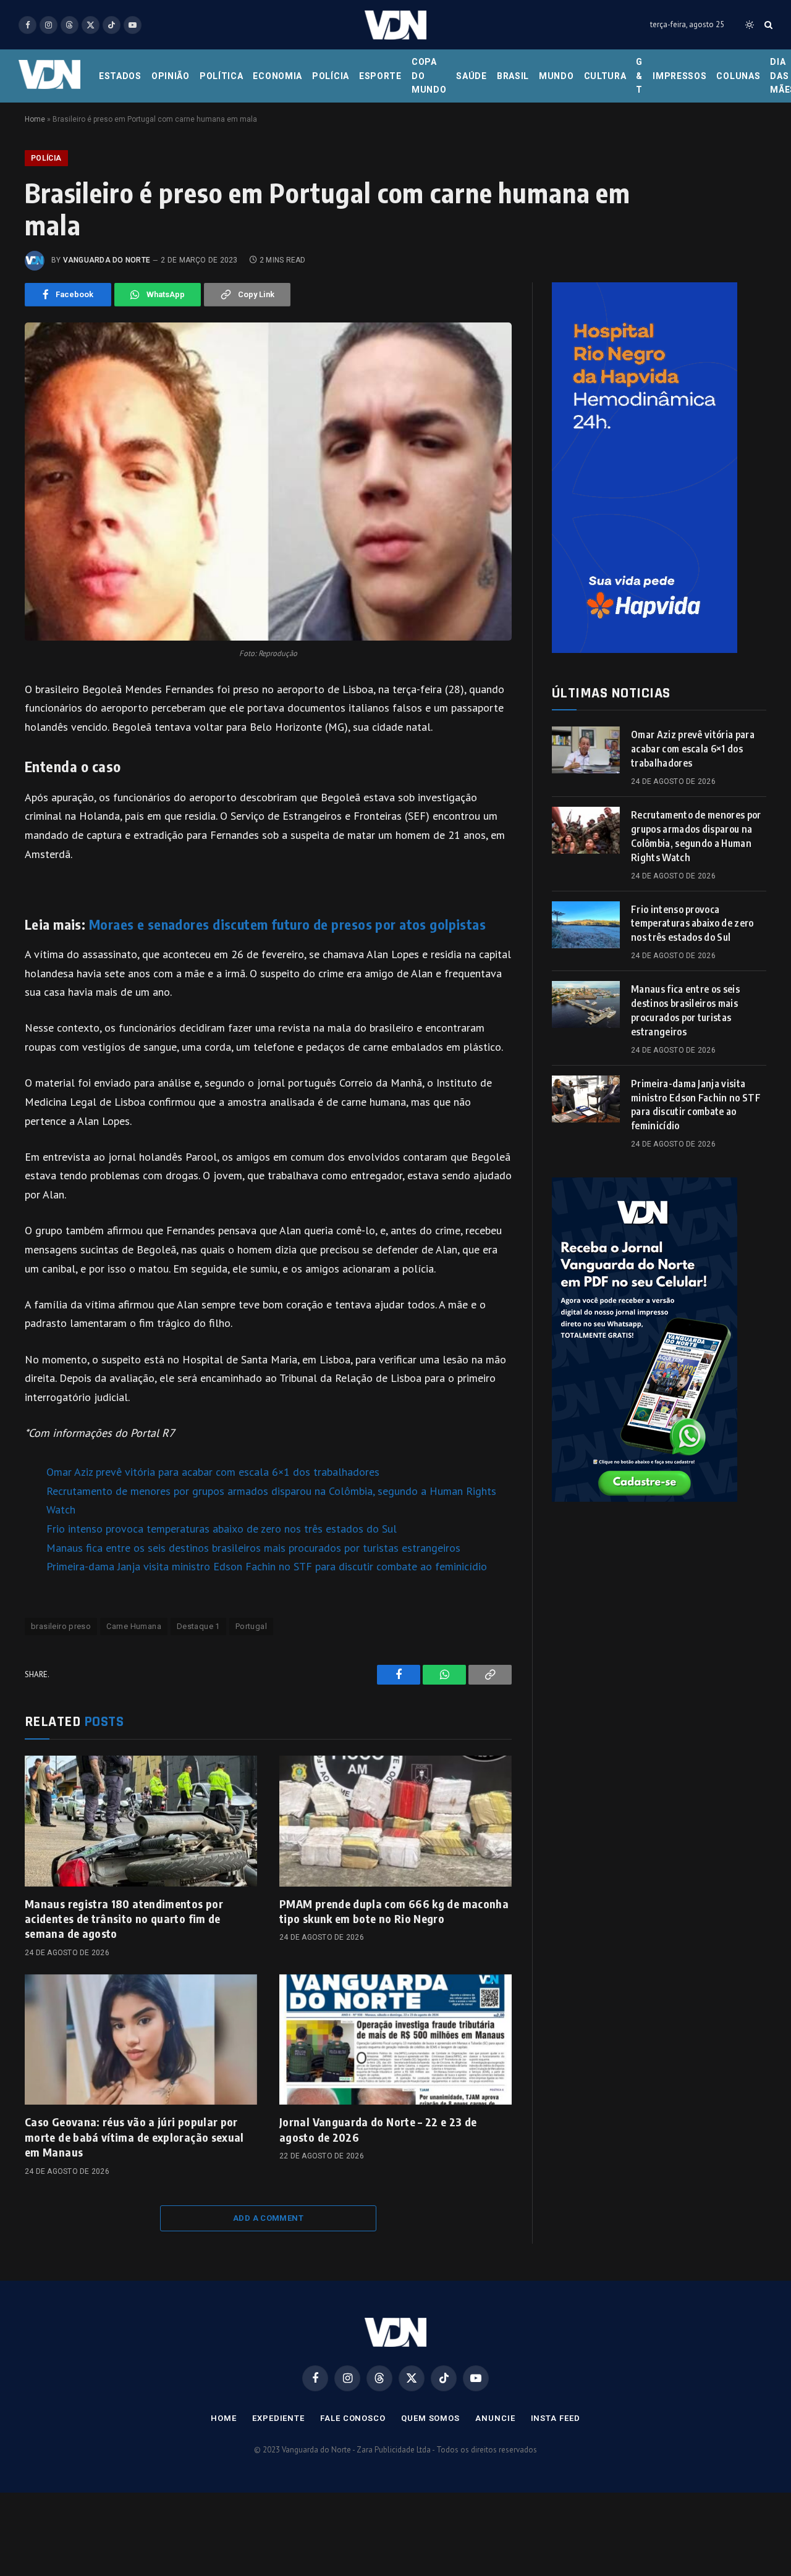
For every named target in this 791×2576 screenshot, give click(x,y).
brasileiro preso (61, 1626)
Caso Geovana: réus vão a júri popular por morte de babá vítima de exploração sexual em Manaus (134, 2137)
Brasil (513, 76)
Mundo (556, 76)
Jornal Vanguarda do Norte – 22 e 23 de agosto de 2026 (378, 2129)
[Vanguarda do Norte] (395, 25)
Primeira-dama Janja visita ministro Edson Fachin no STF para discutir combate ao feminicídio (267, 1566)
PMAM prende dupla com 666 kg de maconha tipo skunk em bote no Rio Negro (394, 1911)
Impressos (679, 76)
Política (222, 76)
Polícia (331, 76)
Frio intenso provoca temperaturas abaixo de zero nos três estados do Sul (222, 1529)
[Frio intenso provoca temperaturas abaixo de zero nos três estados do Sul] (586, 925)
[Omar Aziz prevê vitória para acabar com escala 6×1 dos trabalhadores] (586, 750)
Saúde (472, 76)
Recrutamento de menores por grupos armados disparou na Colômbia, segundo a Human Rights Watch (696, 836)
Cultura (605, 76)
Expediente (278, 2418)
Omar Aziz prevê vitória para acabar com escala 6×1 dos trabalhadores (213, 1472)
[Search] (767, 25)
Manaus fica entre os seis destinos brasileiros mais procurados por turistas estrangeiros (253, 1548)
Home (35, 119)
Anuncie (495, 2418)
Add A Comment (268, 2218)
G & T (639, 76)
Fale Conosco (353, 2418)
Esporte (380, 76)
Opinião (171, 76)
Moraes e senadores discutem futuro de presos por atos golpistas (287, 924)
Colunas (738, 76)
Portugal (251, 1626)
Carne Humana (134, 1626)
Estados (120, 76)
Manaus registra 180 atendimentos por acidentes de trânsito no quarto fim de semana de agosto (124, 1919)
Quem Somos (430, 2418)
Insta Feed (556, 2418)
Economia (277, 76)
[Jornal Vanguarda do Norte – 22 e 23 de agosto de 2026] (395, 2040)
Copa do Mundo (429, 76)
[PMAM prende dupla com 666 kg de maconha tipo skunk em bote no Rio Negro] (395, 1821)
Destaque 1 (198, 1626)
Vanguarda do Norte (107, 260)
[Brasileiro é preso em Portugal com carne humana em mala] (268, 482)
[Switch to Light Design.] (750, 25)
